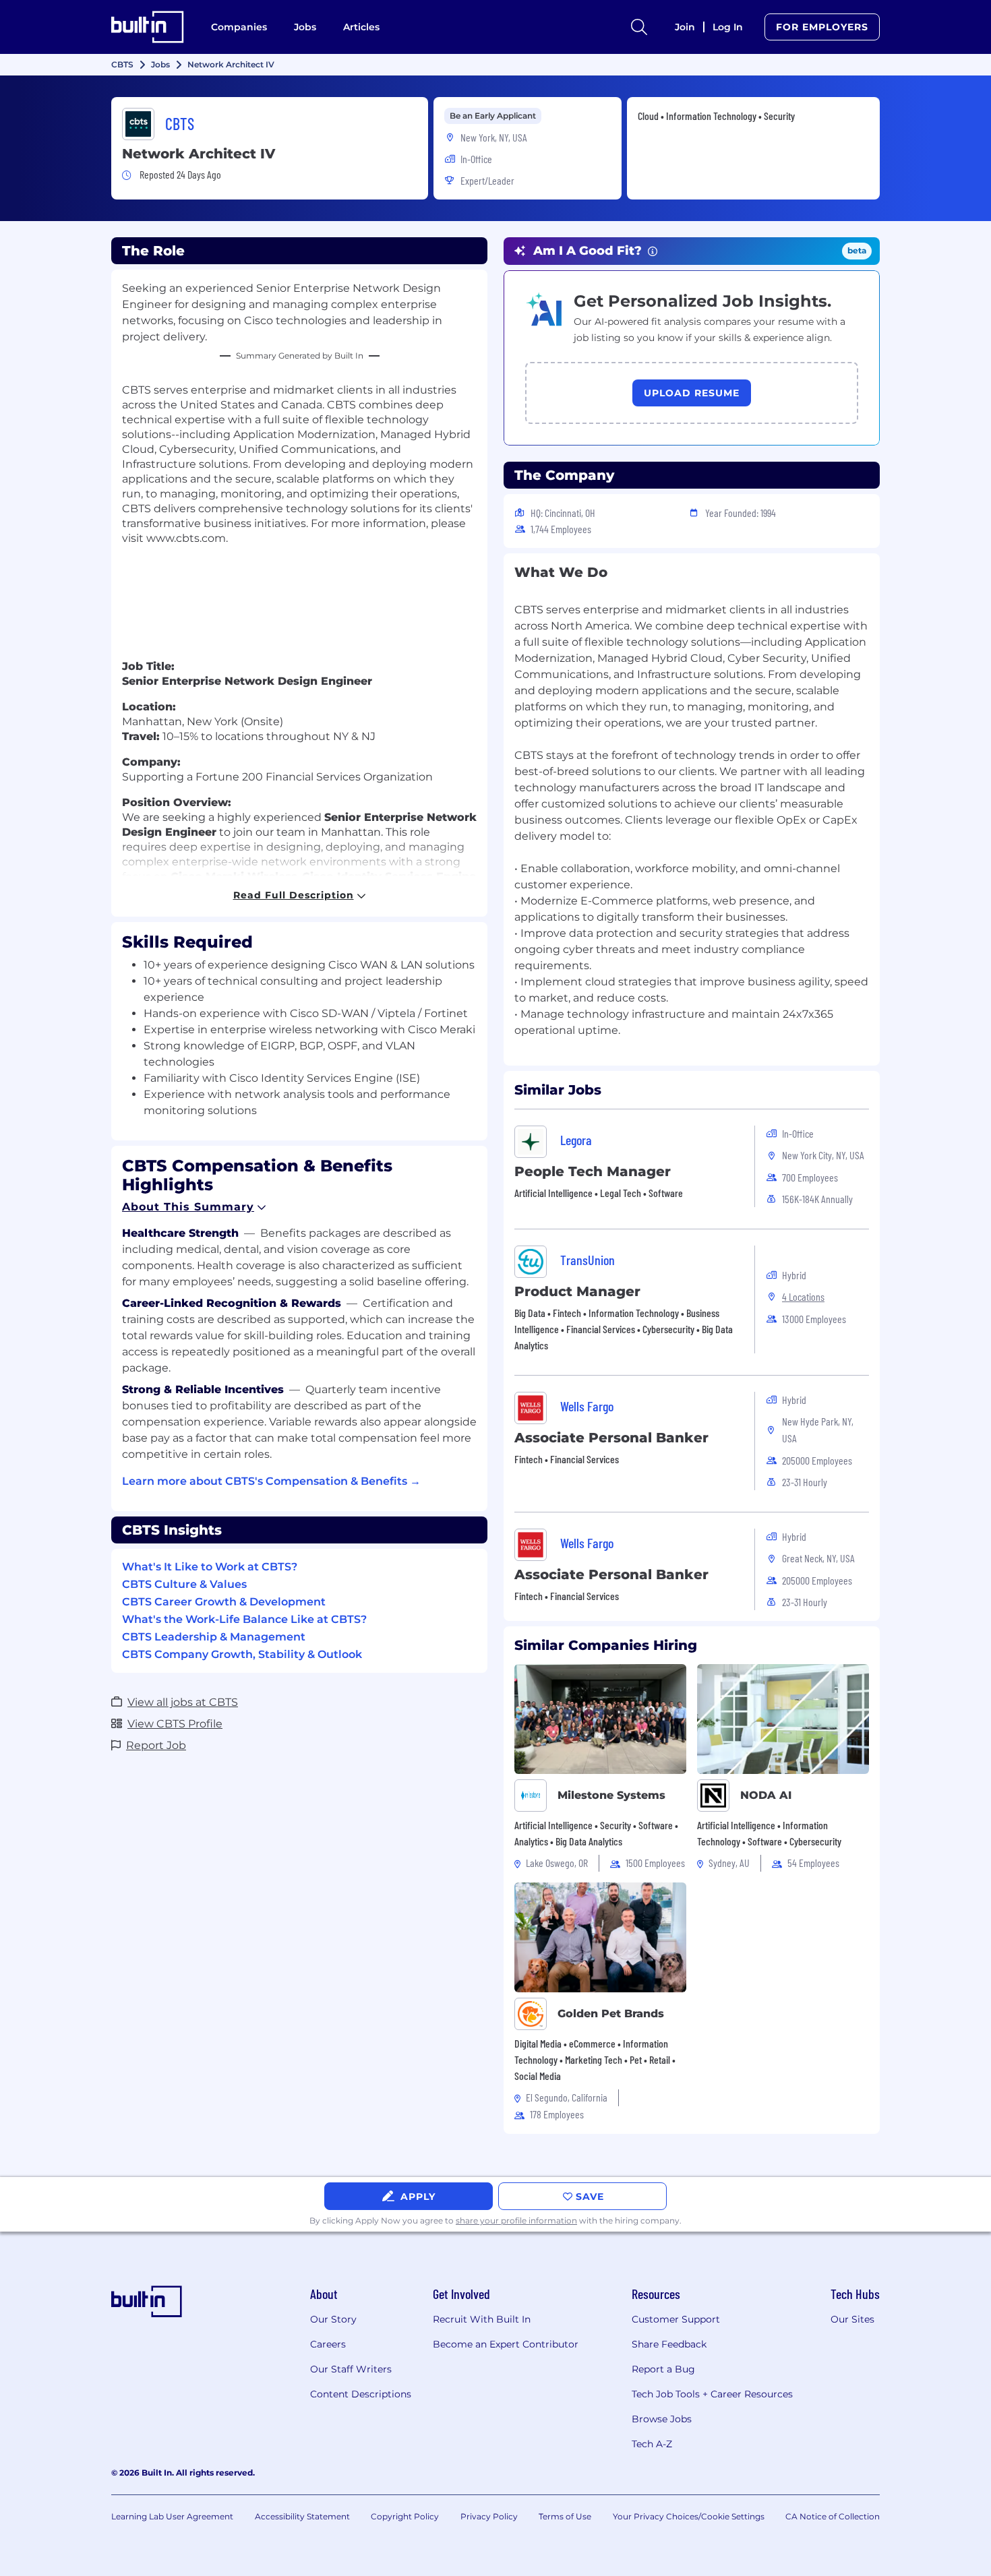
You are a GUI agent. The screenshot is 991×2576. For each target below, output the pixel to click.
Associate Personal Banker (611, 1438)
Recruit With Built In (482, 2319)
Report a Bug (663, 2369)
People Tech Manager (593, 1171)
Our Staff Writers (351, 2369)
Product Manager (577, 1291)
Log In (728, 27)
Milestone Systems (611, 1795)
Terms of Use (565, 2516)
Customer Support (676, 2319)
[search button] (639, 27)
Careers (328, 2344)
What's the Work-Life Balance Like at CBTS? (244, 1619)
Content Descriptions (361, 2394)
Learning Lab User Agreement (172, 2516)
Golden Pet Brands (611, 2014)
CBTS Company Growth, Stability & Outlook (242, 1654)
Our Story (333, 2319)
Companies (239, 27)
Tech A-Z (652, 2444)
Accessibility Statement (302, 2516)
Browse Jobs (662, 2419)
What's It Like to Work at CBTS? (210, 1567)
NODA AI (766, 1795)
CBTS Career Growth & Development (224, 1602)
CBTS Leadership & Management (214, 1637)
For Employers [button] (822, 27)
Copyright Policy (405, 2516)
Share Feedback (669, 2344)
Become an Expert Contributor (506, 2344)
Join (685, 27)
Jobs (305, 27)
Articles (361, 27)
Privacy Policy (489, 2516)
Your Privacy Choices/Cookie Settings (689, 2516)
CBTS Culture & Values (184, 1584)
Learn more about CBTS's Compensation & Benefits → (271, 1481)
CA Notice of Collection (833, 2516)
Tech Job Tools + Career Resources (712, 2394)
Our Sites (852, 2319)
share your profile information (516, 2220)
